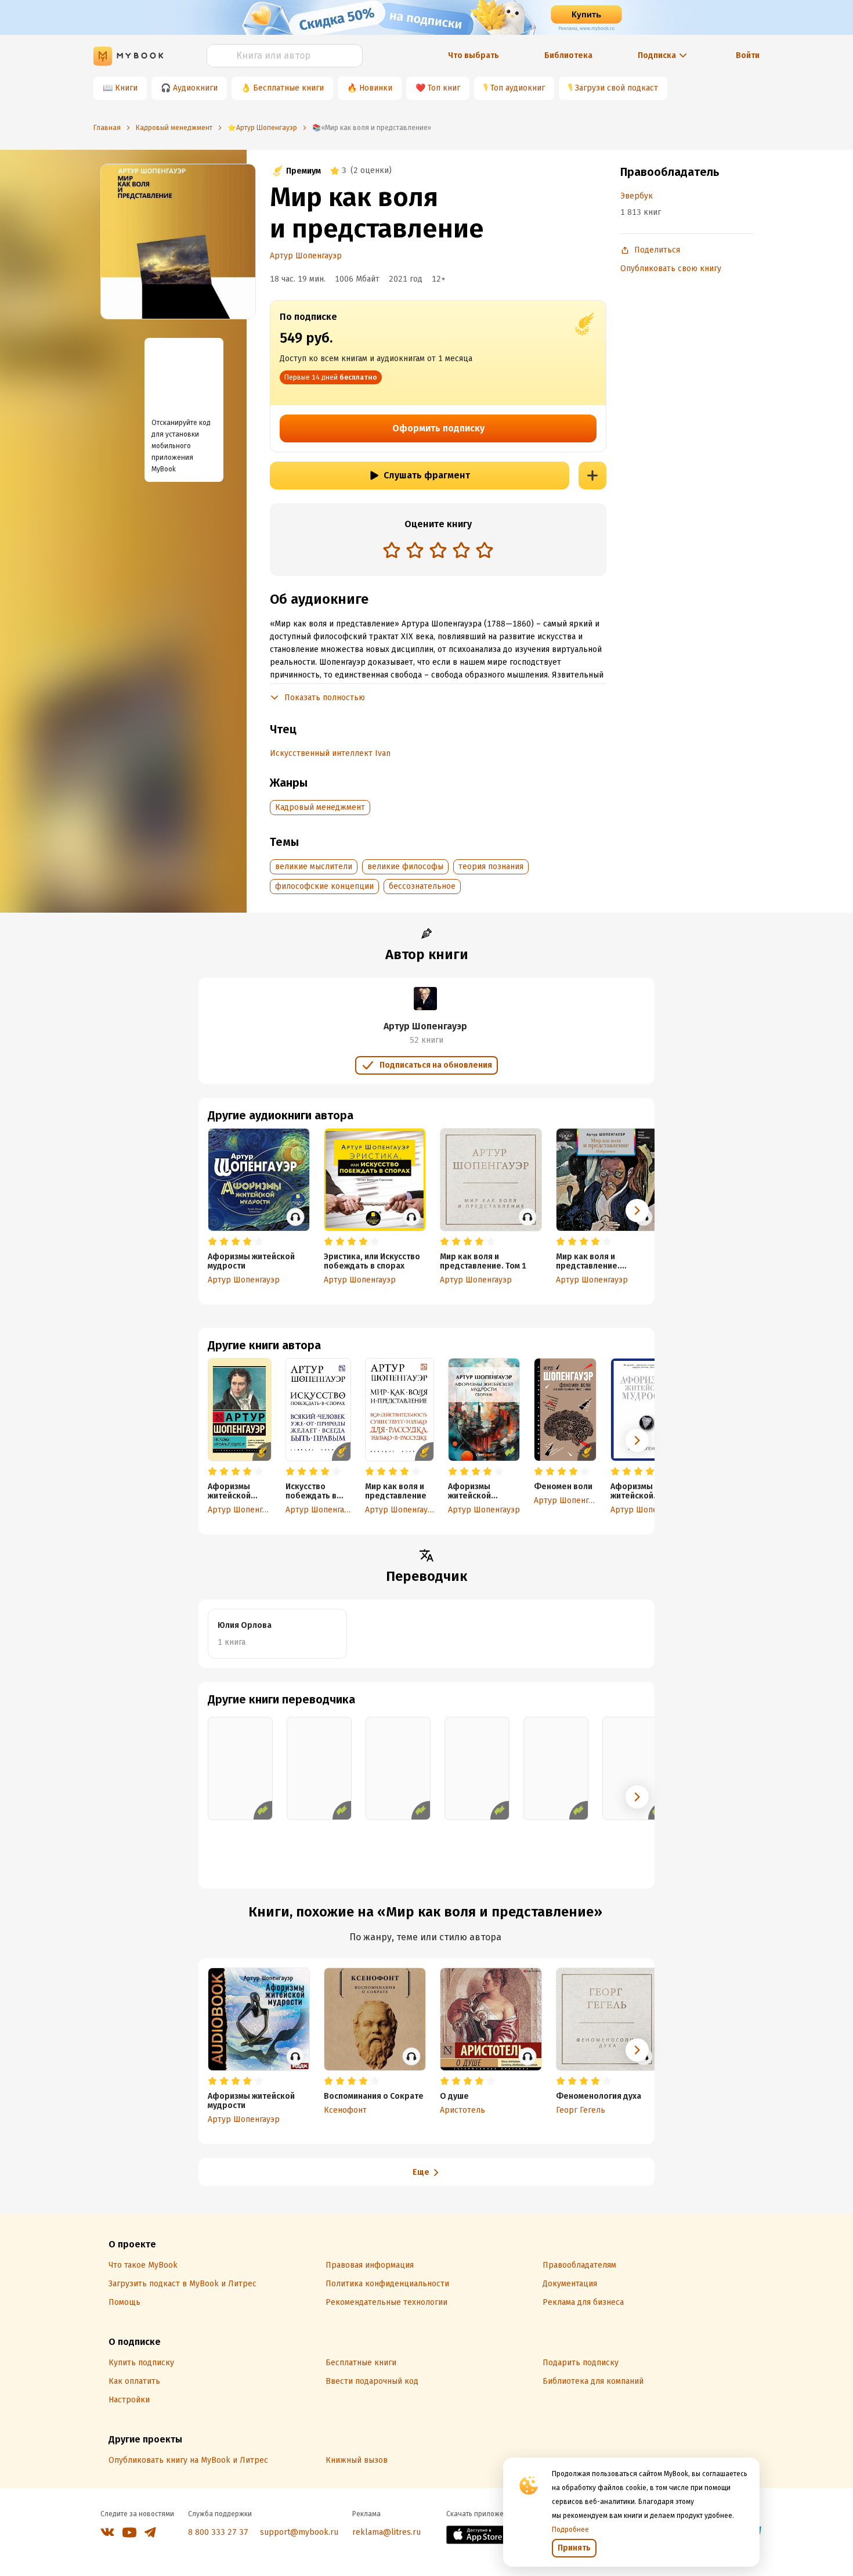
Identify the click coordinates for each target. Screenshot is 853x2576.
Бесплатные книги (288, 88)
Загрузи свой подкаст (617, 88)
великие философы (405, 867)
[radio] (392, 550)
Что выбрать (474, 55)
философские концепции (324, 886)
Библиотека (568, 55)
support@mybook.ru (299, 2532)
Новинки (376, 88)
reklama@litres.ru (386, 2532)
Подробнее (570, 2530)
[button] (637, 1440)
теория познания (491, 867)
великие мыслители (314, 867)
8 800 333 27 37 (218, 2532)
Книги (126, 88)
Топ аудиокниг (518, 88)
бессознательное (422, 886)
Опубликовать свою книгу (671, 269)
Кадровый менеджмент (320, 807)
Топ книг (444, 88)
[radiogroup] (438, 551)
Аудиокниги (195, 88)
